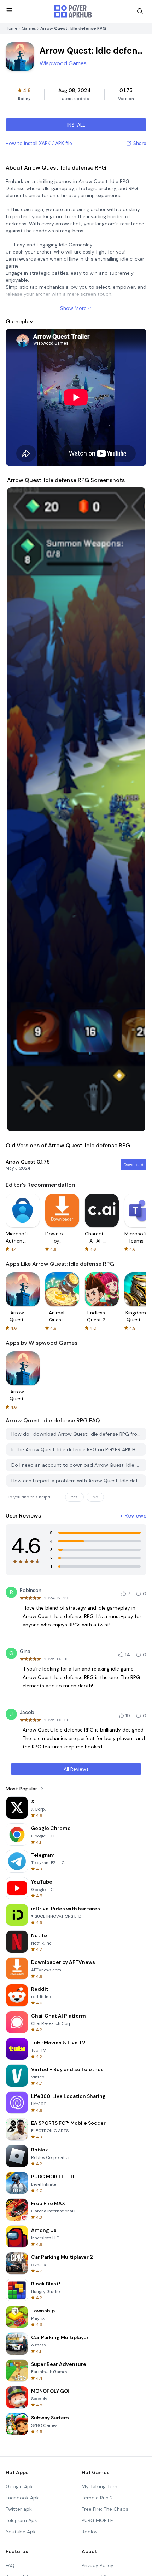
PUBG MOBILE (97, 2520)
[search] (140, 11)
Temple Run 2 (97, 2498)
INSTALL (76, 125)
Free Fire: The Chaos (105, 2509)
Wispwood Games (63, 63)
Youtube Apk (21, 2532)
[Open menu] (9, 10)
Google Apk (19, 2486)
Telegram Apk (21, 2520)
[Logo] (73, 11)
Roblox (90, 2532)
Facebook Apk (22, 2498)
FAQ (10, 2565)
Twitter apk (19, 2509)
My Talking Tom (100, 2486)
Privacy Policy (98, 2565)
